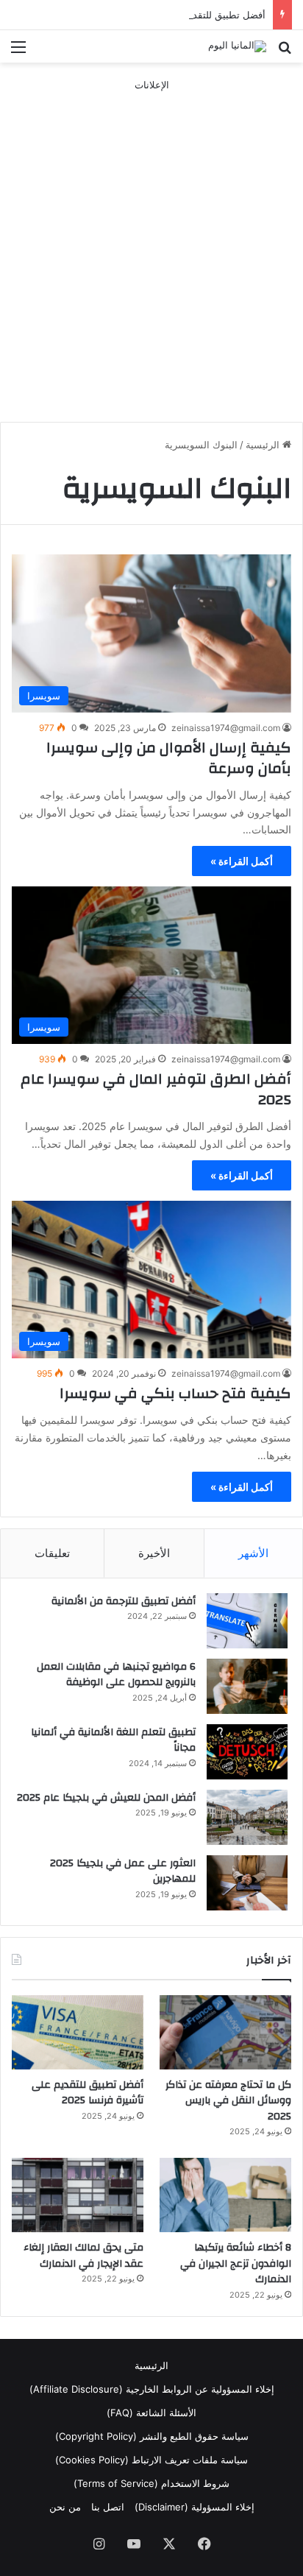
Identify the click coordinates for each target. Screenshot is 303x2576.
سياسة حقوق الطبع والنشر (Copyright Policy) (152, 2436)
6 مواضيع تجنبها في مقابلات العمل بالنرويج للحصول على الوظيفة (116, 1675)
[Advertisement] (151, 244)
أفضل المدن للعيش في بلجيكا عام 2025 (106, 1798)
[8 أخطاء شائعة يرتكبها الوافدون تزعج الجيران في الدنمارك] (225, 2195)
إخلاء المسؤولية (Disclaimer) (195, 2507)
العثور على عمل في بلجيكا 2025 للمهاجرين (123, 1871)
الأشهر (253, 1553)
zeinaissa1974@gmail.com (226, 728)
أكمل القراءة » (242, 861)
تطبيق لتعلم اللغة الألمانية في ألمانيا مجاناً (113, 1740)
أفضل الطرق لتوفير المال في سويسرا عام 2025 (156, 1089)
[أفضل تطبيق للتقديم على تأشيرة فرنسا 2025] (78, 2032)
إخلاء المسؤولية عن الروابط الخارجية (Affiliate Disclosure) (152, 2389)
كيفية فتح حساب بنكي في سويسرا (175, 1393)
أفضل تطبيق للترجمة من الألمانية (124, 1601)
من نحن (65, 2507)
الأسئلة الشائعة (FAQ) (151, 2413)
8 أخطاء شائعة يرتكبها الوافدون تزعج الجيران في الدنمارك (236, 2263)
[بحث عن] (285, 52)
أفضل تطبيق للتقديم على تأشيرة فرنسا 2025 (172, 15)
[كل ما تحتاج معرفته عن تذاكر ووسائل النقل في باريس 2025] (225, 2032)
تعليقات (52, 1553)
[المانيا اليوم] (237, 46)
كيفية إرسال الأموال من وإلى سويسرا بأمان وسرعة (169, 758)
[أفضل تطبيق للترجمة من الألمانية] (247, 1621)
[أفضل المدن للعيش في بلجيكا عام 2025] (247, 1817)
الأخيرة (154, 1553)
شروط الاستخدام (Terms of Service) (151, 2483)
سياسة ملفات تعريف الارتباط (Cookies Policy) (151, 2460)
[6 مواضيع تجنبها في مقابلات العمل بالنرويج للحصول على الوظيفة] (247, 1686)
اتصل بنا (108, 2507)
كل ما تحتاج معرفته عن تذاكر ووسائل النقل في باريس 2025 (228, 2101)
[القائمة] (18, 52)
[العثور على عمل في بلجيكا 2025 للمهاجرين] (247, 1883)
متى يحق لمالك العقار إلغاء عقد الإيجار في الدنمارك (83, 2256)
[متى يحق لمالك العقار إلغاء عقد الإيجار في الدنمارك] (78, 2195)
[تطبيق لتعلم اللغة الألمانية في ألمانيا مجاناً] (247, 1752)
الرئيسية (264, 445)
